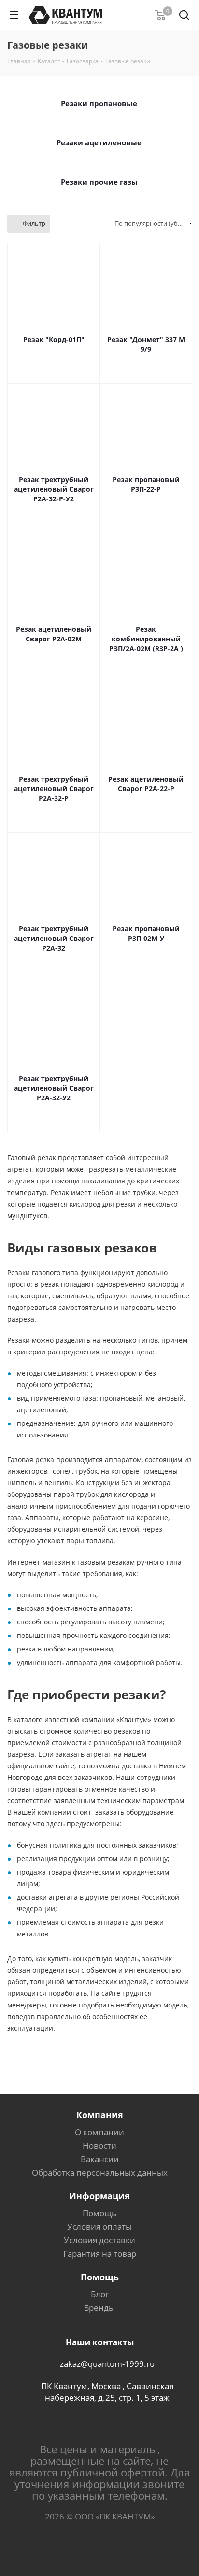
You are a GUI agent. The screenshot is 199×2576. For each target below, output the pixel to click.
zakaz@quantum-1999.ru (107, 2364)
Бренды (99, 2308)
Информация (99, 2196)
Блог (100, 2294)
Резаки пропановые (99, 103)
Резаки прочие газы (99, 182)
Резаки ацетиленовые (99, 142)
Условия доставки (99, 2240)
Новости (99, 2145)
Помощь (99, 2213)
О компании (99, 2132)
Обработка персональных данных (100, 2172)
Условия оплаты (99, 2227)
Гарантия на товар (100, 2254)
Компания (100, 2115)
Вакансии (100, 2159)
